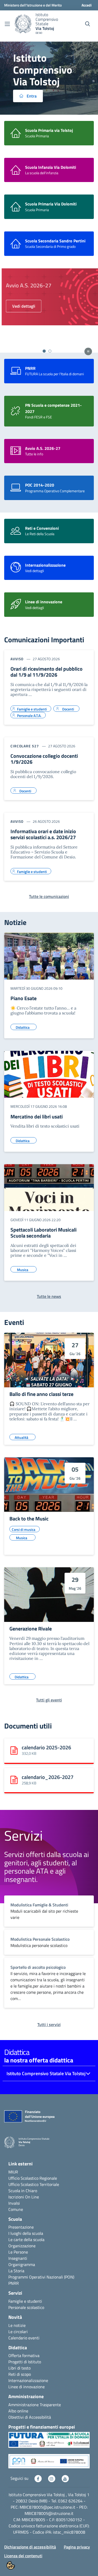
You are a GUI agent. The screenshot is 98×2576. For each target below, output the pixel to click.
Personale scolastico (26, 2307)
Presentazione (21, 2227)
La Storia (16, 2271)
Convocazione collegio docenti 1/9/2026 (44, 759)
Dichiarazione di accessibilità (30, 2547)
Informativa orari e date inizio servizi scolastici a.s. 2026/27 (43, 834)
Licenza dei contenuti (23, 2556)
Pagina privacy (77, 2547)
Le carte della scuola (26, 2240)
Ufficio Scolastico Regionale (33, 2178)
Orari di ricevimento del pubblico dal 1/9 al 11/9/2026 (47, 672)
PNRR (14, 2283)
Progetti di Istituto (25, 2362)
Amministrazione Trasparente (35, 2405)
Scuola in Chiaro (23, 2191)
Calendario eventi (24, 2338)
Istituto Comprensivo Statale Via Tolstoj (46, 2073)
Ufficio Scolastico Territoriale (34, 2184)
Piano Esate (24, 998)
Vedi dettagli (22, 306)
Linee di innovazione (27, 2387)
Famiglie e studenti (25, 2301)
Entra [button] (31, 96)
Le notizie (17, 2325)
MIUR (13, 2172)
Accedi (87, 5)
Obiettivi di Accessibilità (30, 2417)
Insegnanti (18, 2258)
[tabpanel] (49, 308)
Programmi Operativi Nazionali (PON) (41, 2277)
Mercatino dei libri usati (37, 1117)
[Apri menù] (7, 24)
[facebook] (38, 2478)
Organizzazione (22, 2246)
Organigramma (22, 2264)
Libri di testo (19, 2368)
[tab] (44, 351)
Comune (16, 2209)
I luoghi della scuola (26, 2233)
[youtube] (65, 2478)
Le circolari (18, 2332)
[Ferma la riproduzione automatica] (88, 351)
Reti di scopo (20, 2374)
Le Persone (18, 2252)
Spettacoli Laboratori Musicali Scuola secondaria (44, 1233)
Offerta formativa (24, 2355)
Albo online (18, 2411)
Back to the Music (29, 1519)
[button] (49, 2442)
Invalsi (14, 2203)
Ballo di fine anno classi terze (41, 1394)
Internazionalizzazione (28, 2380)
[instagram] (52, 2478)
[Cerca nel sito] (88, 24)
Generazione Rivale (31, 1629)
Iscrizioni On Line (24, 2197)
